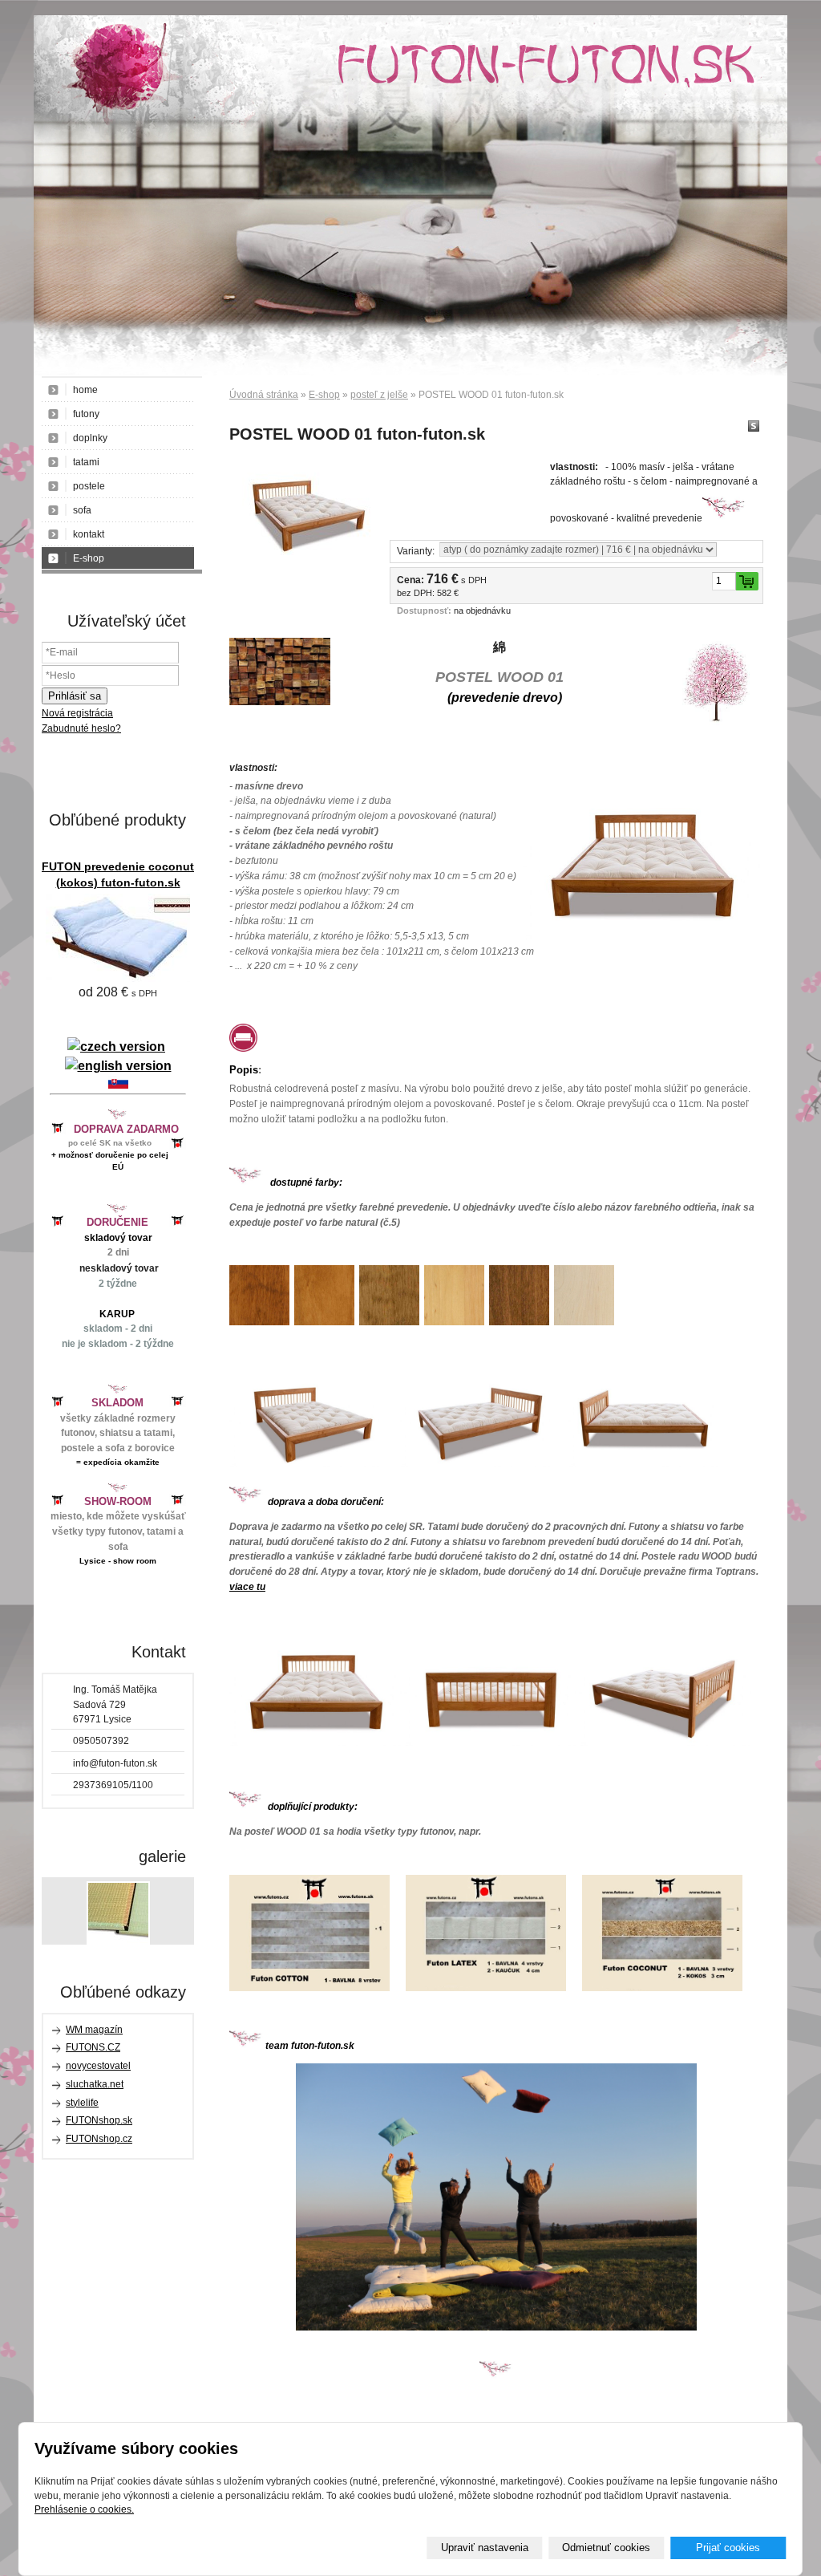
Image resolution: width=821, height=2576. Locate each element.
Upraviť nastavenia (485, 2548)
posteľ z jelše (379, 395)
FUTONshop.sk (99, 2120)
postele (89, 486)
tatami (86, 462)
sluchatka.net (95, 2084)
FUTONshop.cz (99, 2139)
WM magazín (94, 2030)
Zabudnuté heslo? (81, 728)
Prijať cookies (728, 2548)
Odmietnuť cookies (606, 2548)
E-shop (324, 395)
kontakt (89, 534)
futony (86, 414)
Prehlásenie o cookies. (84, 2509)
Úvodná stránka (264, 395)
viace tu (247, 1587)
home (85, 390)
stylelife (82, 2103)
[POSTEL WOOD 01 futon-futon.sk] (301, 507)
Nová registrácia (77, 713)
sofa (82, 510)
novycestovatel (98, 2066)
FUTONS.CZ (93, 2047)
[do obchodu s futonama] (496, 2197)
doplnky (90, 438)
